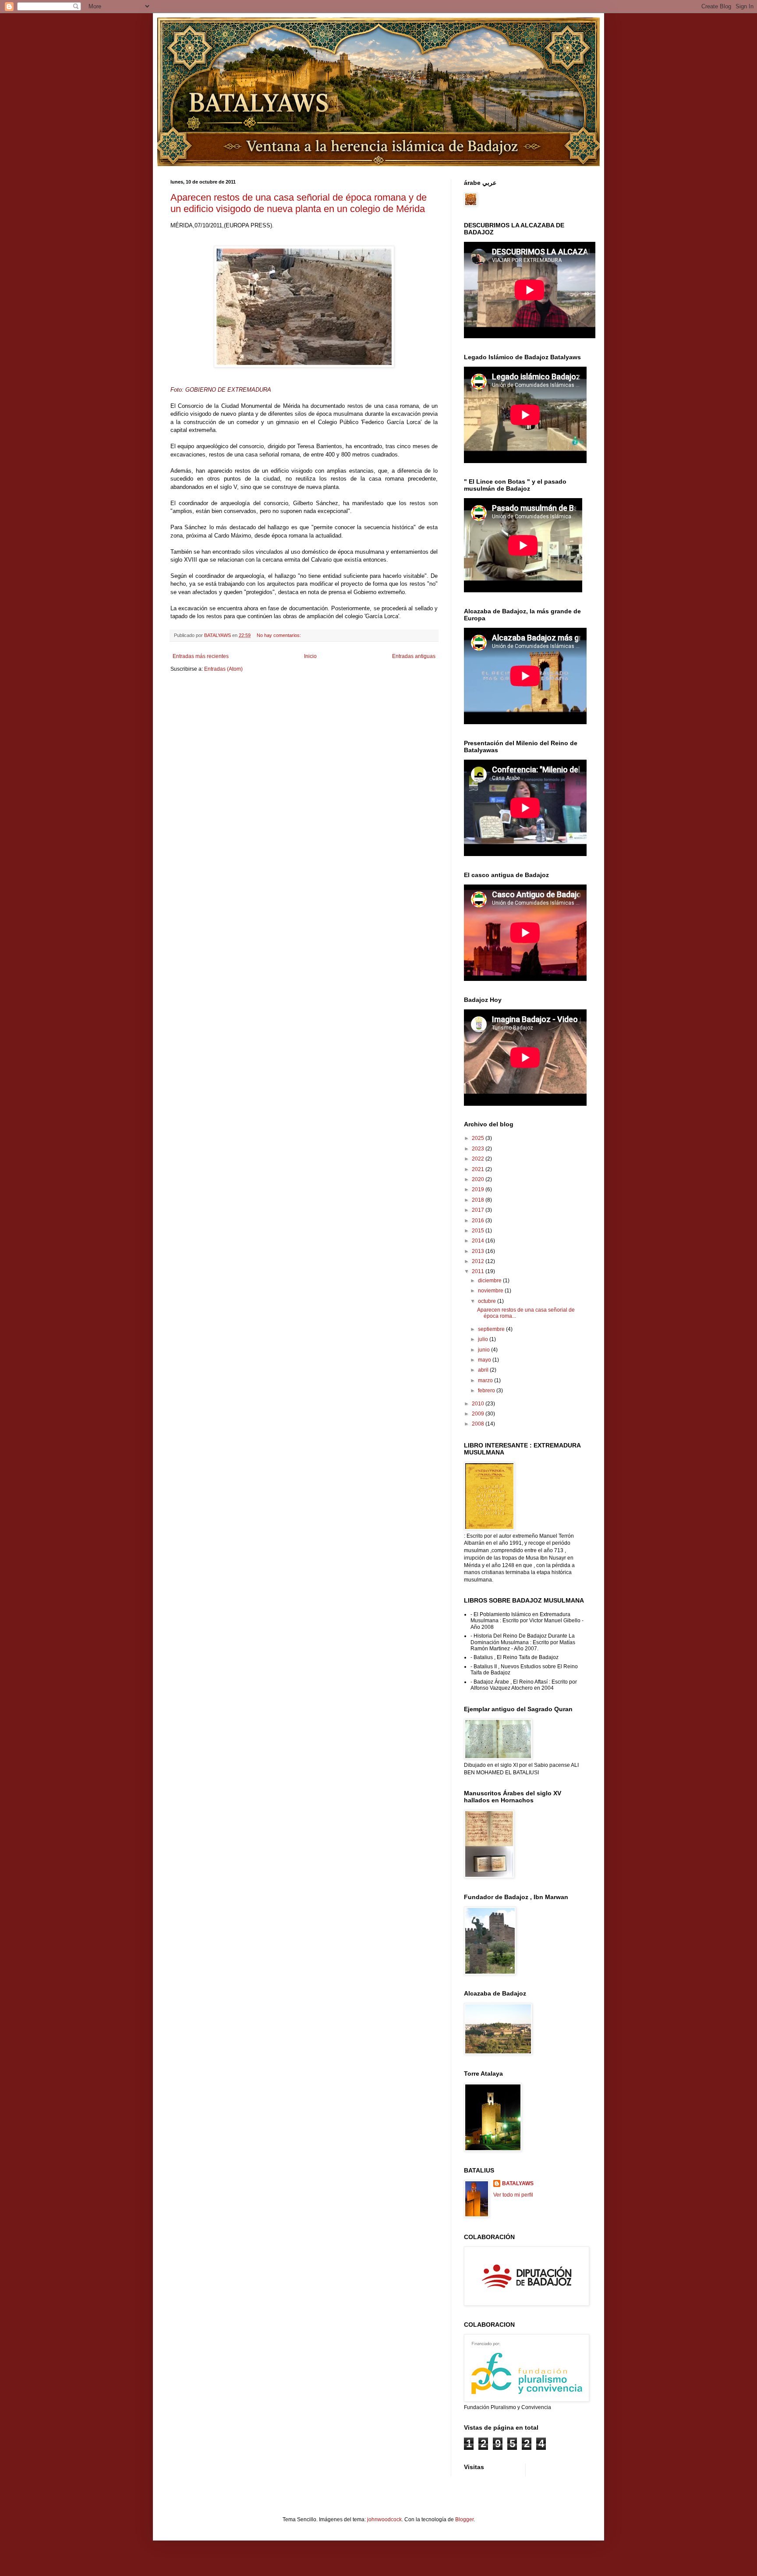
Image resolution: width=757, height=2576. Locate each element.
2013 (479, 1251)
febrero (487, 1391)
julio (484, 1339)
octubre (488, 1301)
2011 (479, 1271)
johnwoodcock (384, 2519)
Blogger (464, 2519)
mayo (485, 1360)
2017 (479, 1210)
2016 (479, 1221)
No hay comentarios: (279, 635)
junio (485, 1350)
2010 (479, 1404)
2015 (479, 1231)
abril (484, 1370)
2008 (479, 1424)
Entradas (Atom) (223, 669)
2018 (479, 1200)
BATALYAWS (518, 2183)
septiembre (492, 1329)
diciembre (490, 1281)
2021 (479, 1169)
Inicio (310, 656)
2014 (479, 1241)
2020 (479, 1179)
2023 (479, 1149)
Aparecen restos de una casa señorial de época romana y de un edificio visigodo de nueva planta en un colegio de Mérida (299, 203)
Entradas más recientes (201, 656)
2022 (479, 1159)
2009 (479, 1414)
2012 (479, 1261)
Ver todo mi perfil (513, 2195)
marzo (486, 1380)
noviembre (491, 1291)
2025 (479, 1138)
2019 (479, 1189)
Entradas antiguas (414, 656)
